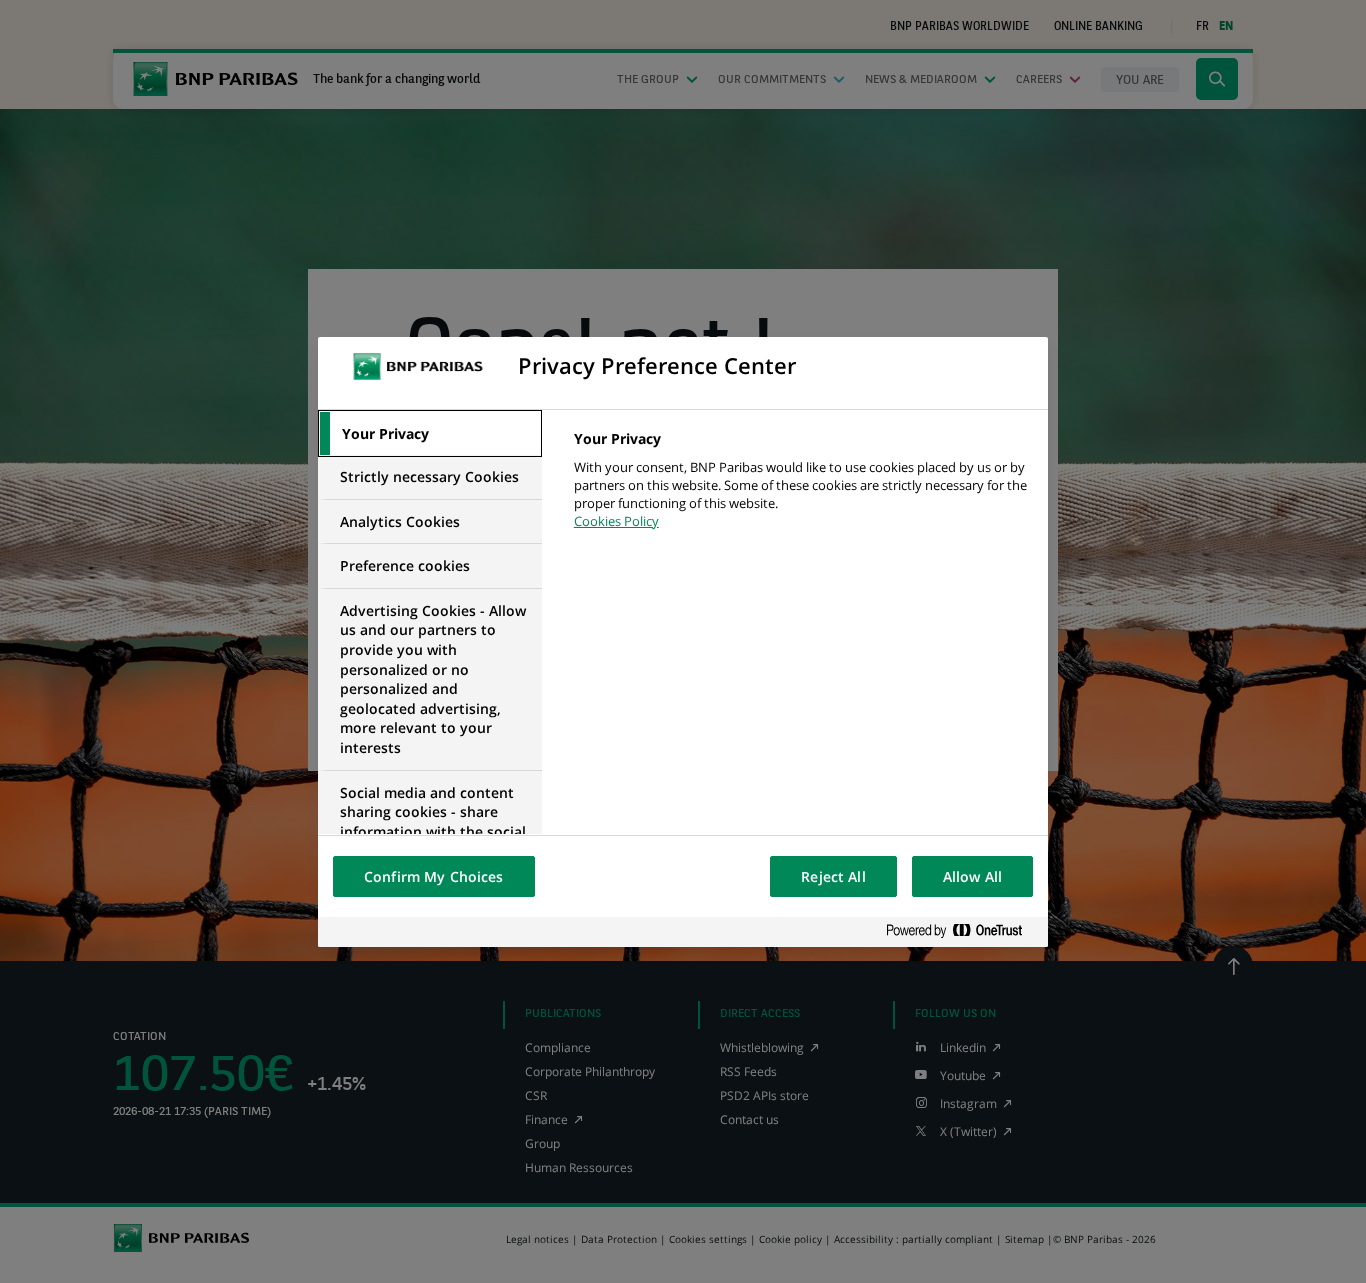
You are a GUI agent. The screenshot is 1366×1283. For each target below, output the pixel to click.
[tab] (430, 434)
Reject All (833, 876)
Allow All (972, 876)
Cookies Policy (616, 521)
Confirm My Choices (434, 876)
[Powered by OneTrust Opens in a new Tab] (962, 931)
